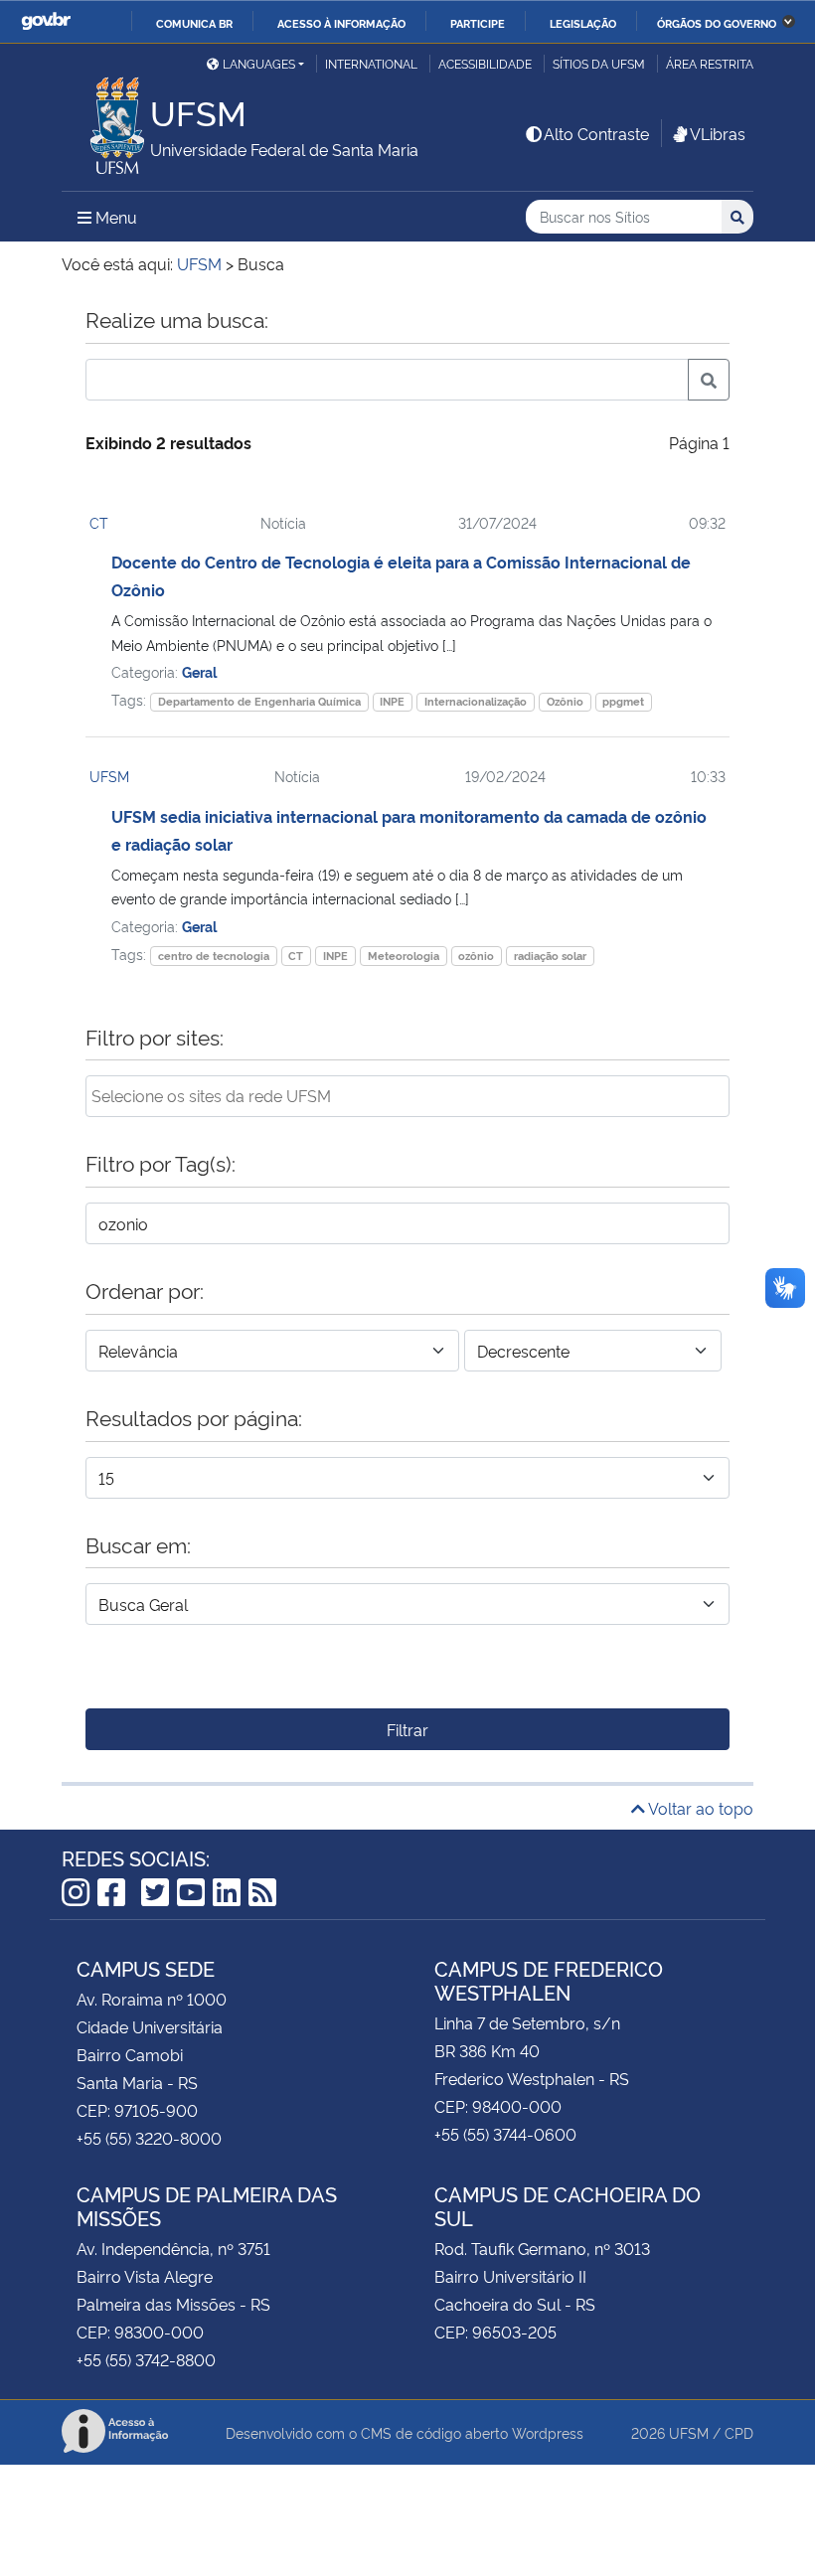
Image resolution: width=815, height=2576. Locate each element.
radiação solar (550, 956)
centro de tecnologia (214, 956)
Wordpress (548, 2432)
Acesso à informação (341, 23)
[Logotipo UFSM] (106, 120)
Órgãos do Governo (717, 23)
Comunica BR (194, 23)
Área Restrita (710, 63)
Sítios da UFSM (599, 63)
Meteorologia (404, 956)
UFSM (109, 776)
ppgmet (623, 701)
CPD (739, 2432)
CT (99, 522)
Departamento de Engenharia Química (259, 701)
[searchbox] (407, 1095)
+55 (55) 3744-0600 (505, 2134)
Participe (478, 23)
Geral (199, 671)
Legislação (583, 23)
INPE (392, 701)
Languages (259, 63)
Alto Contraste (596, 133)
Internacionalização (476, 701)
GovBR (46, 21)
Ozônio (565, 701)
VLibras (718, 133)
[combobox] (407, 1096)
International (371, 63)
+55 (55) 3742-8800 (146, 2359)
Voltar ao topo (699, 1808)
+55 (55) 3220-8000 (149, 2138)
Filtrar (407, 1729)
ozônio (476, 956)
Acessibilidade (485, 63)
